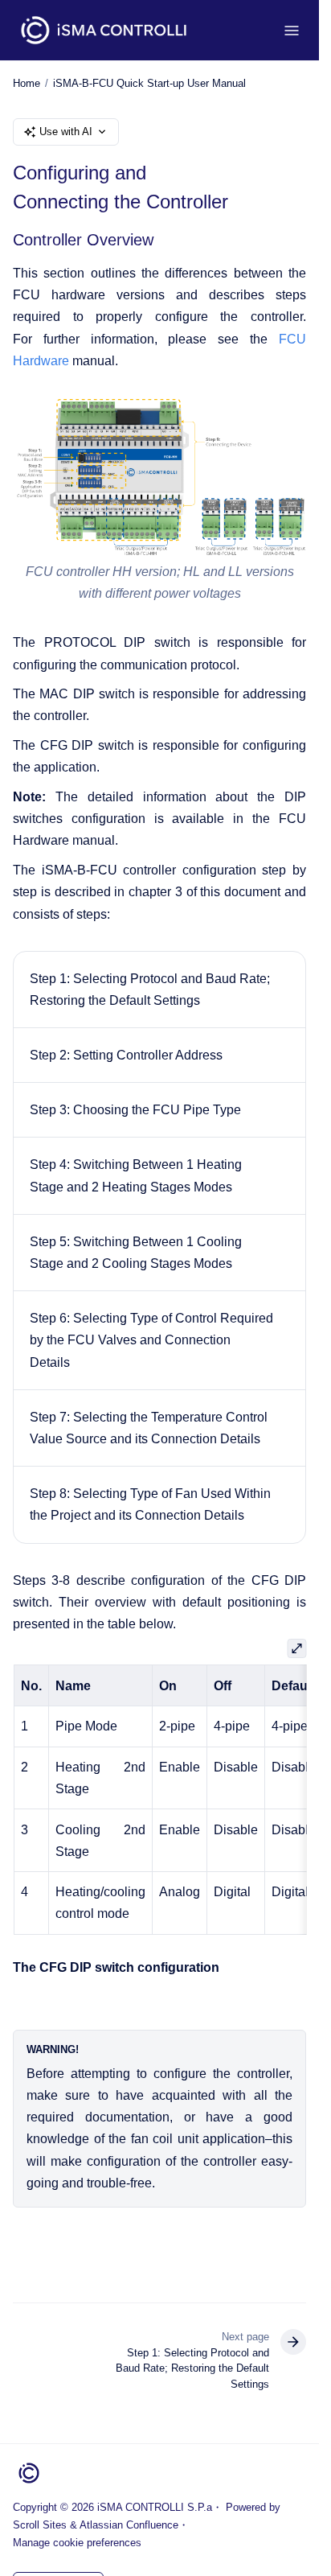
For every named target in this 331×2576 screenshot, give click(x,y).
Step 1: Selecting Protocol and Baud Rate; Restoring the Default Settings (150, 990)
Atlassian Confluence (129, 2525)
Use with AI (66, 132)
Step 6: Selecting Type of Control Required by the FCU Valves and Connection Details (151, 1340)
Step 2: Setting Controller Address (126, 1055)
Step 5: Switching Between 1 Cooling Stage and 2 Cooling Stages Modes (136, 1253)
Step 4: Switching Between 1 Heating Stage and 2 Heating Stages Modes (136, 1175)
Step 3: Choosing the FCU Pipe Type (135, 1110)
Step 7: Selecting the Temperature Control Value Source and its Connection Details (149, 1428)
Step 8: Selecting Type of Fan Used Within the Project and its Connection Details (150, 1504)
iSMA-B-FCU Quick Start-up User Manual (149, 83)
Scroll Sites (40, 2525)
